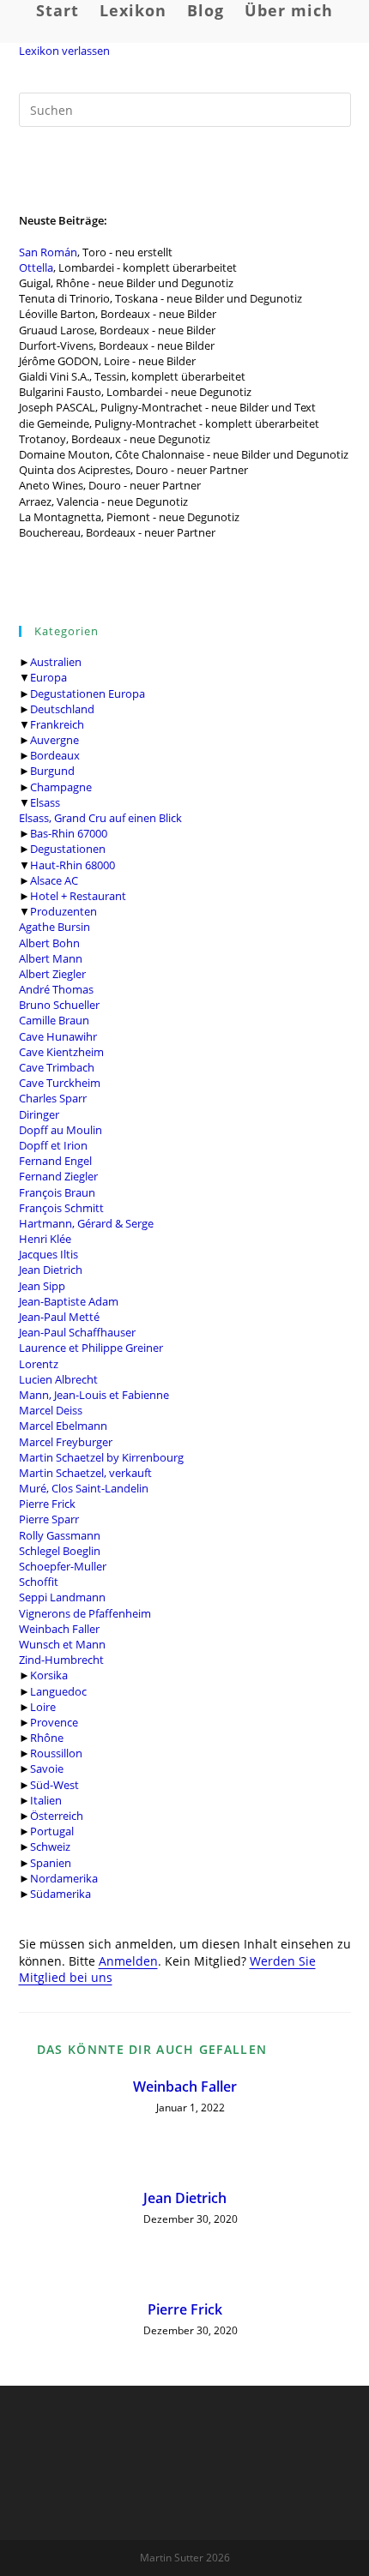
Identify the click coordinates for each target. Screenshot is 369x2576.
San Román (48, 252)
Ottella (36, 267)
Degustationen (68, 849)
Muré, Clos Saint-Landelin (84, 1488)
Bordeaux (55, 755)
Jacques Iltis (48, 1254)
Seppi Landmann (62, 1597)
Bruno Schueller (59, 1005)
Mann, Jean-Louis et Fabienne (94, 1395)
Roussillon (56, 1753)
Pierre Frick (47, 1504)
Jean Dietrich (51, 1270)
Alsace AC (54, 880)
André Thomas (56, 989)
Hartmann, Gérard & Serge (86, 1223)
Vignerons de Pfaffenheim (85, 1613)
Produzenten (64, 911)
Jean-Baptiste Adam (69, 1301)
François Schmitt (61, 1208)
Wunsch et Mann (62, 1644)
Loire (43, 1707)
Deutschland (62, 709)
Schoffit (39, 1582)
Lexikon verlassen (64, 51)
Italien (46, 1800)
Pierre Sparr (49, 1519)
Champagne (61, 787)
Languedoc (58, 1691)
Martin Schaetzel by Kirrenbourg (101, 1457)
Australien (56, 662)
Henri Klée (45, 1239)
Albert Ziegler (52, 974)
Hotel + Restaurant (78, 896)
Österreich (57, 1816)
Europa (48, 677)
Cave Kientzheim (61, 1052)
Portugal (52, 1831)
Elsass (45, 802)
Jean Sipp (42, 1286)
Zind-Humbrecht (61, 1660)
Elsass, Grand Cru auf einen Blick (100, 818)
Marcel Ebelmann (63, 1426)
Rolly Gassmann (60, 1535)
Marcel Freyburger (66, 1442)
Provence (54, 1722)
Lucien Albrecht (58, 1379)
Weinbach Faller (59, 1629)
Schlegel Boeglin (60, 1551)
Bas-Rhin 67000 (69, 833)
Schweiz (50, 1846)
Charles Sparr (53, 1098)
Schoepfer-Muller (63, 1566)
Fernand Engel (55, 1161)
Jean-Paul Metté (59, 1317)
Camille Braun (54, 1020)
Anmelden (128, 1961)
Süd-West (54, 1785)
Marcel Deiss (51, 1410)
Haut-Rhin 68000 (73, 865)
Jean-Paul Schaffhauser (77, 1332)
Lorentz (39, 1364)
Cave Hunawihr (58, 1036)
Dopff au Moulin (60, 1130)
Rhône (47, 1738)
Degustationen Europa (88, 694)
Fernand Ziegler (58, 1176)
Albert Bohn (49, 943)
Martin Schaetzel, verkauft (85, 1473)
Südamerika (60, 1894)
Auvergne (54, 740)
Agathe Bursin (54, 927)
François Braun (57, 1192)
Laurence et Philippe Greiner (91, 1348)
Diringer (39, 1114)
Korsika (49, 1675)
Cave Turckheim (60, 1083)
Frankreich (57, 724)
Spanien (51, 1863)
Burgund (52, 771)
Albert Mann (51, 958)
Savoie (47, 1768)
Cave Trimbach (57, 1067)
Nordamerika (64, 1878)
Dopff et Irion (53, 1145)
